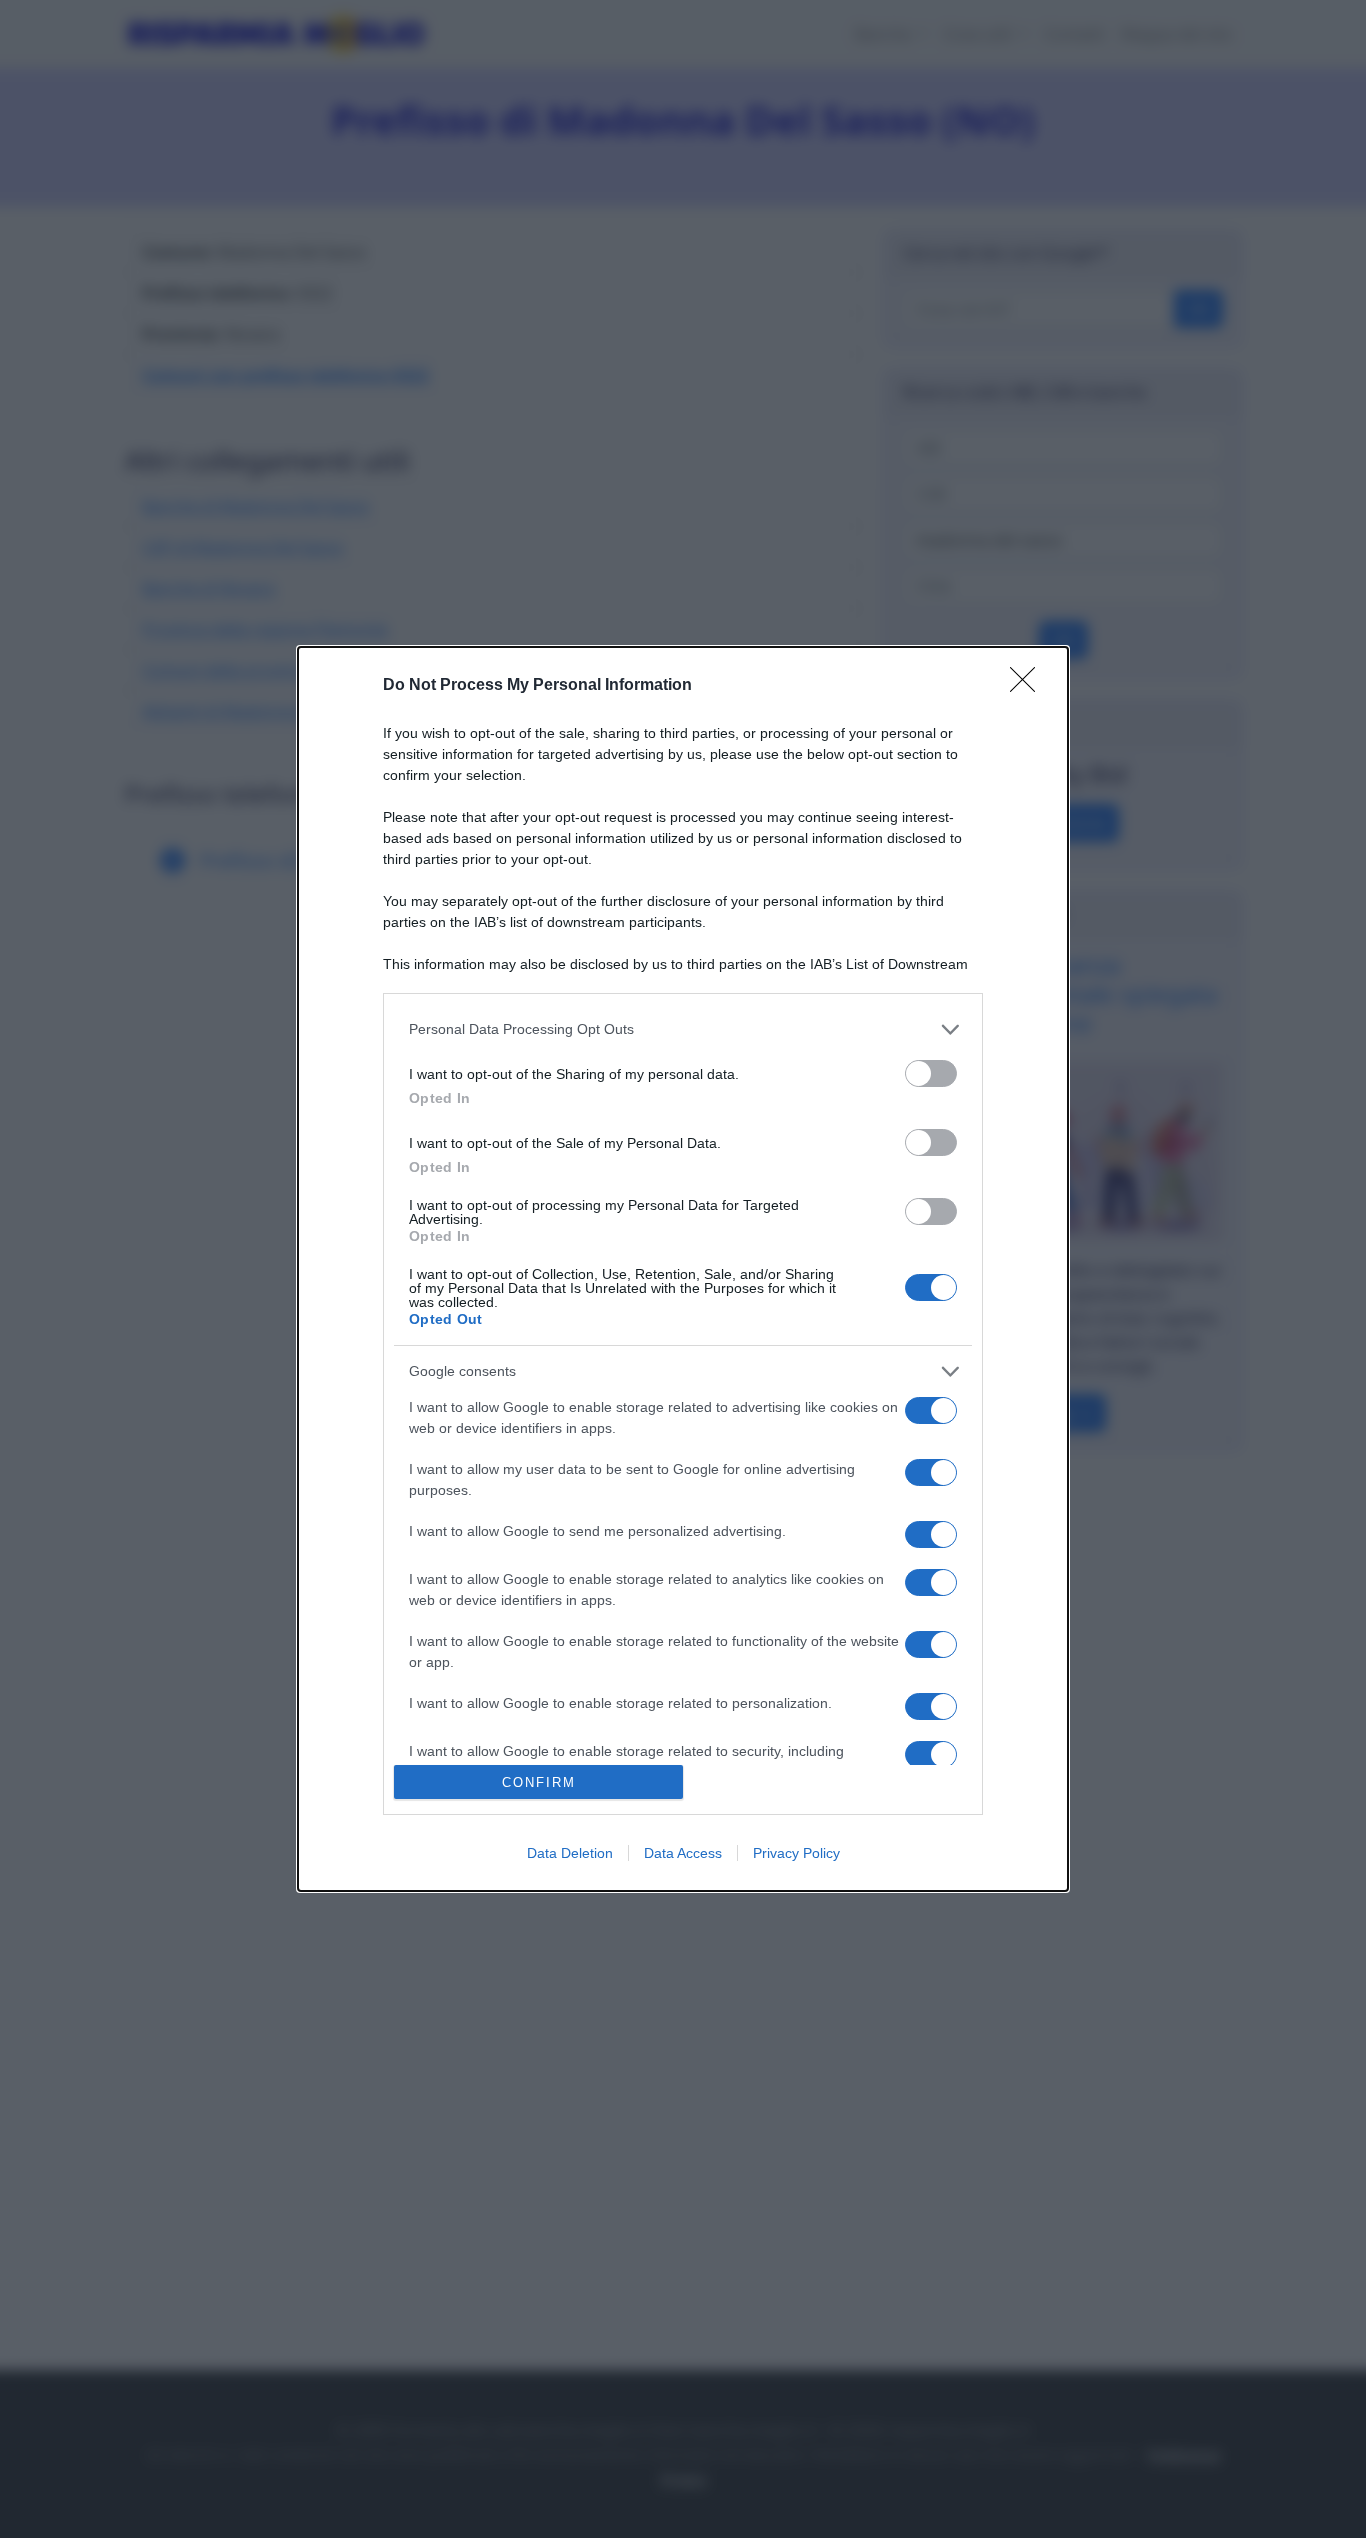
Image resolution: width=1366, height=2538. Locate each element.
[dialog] (683, 1269)
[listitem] (683, 1029)
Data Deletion (570, 1853)
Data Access (683, 1853)
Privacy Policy (796, 1853)
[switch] (931, 1073)
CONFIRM (539, 1782)
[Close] (1029, 686)
